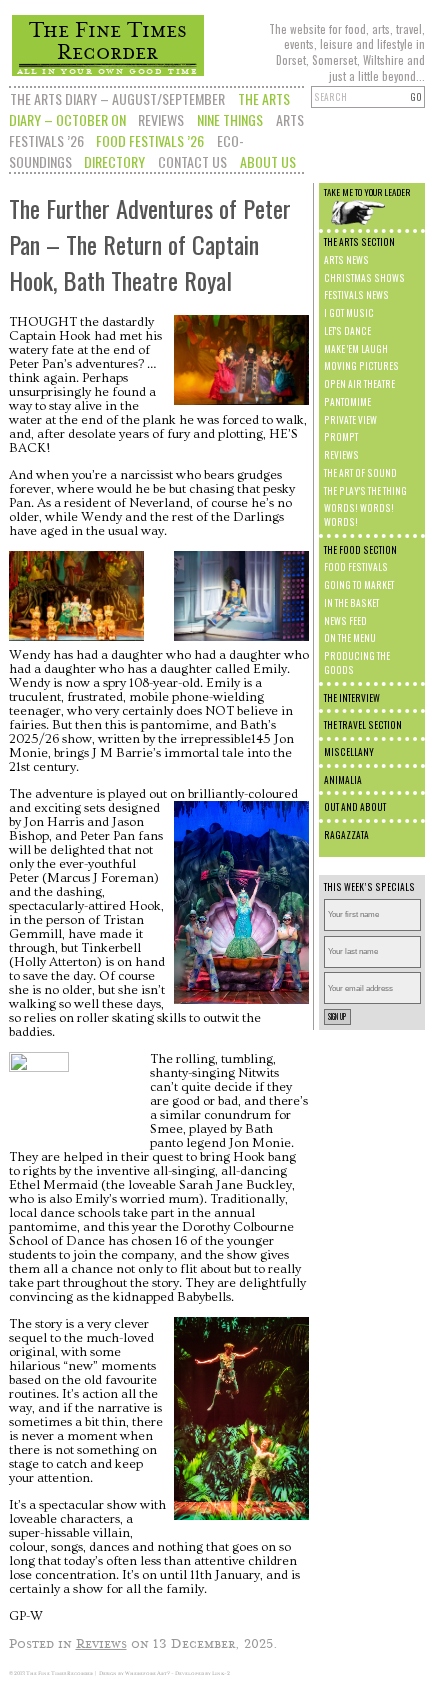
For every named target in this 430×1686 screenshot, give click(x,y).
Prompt (341, 437)
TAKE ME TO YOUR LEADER (367, 192)
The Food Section (360, 550)
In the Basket (351, 603)
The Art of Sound (360, 473)
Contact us (192, 161)
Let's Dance (347, 331)
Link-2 (221, 1673)
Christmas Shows (364, 278)
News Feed (345, 621)
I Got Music (349, 313)
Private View (350, 420)
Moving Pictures (361, 366)
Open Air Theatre (359, 384)
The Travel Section (363, 725)
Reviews (161, 119)
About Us (268, 161)
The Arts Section (359, 242)
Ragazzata (346, 835)
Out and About (355, 807)
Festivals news (356, 295)
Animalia (343, 780)
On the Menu (350, 638)
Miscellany (349, 752)
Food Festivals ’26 (150, 140)
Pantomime (347, 402)
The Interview (352, 698)
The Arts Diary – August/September (117, 98)
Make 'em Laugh (356, 349)
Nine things (230, 119)
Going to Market (359, 585)
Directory (114, 161)
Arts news (346, 260)
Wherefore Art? (147, 1673)
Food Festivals (356, 567)
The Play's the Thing (365, 491)
